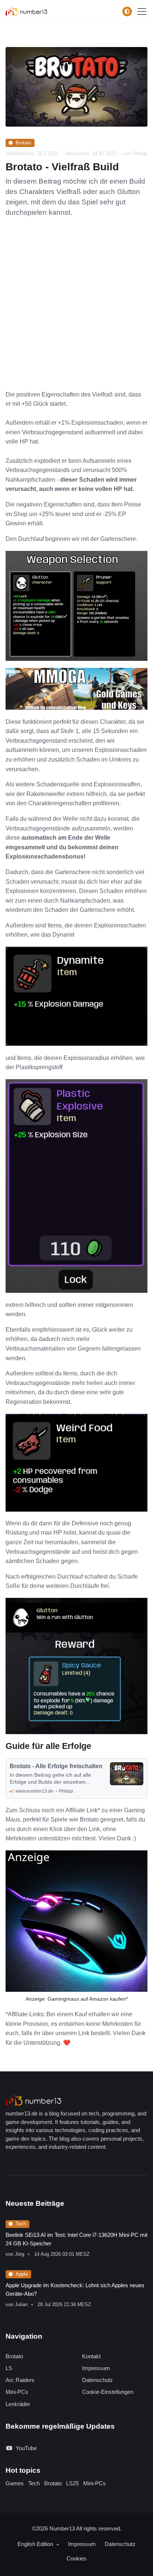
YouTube (26, 2448)
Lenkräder (18, 2404)
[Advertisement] (76, 310)
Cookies (76, 2558)
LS (9, 2368)
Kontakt (91, 2356)
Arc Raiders (20, 2380)
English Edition (36, 2544)
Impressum (96, 2368)
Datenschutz (97, 2380)
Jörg (19, 2254)
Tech (21, 2224)
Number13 (63, 2528)
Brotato (23, 143)
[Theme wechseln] (127, 11)
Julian (21, 2304)
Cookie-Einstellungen (108, 2392)
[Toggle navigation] (142, 11)
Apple (22, 2274)
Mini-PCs (17, 2392)
